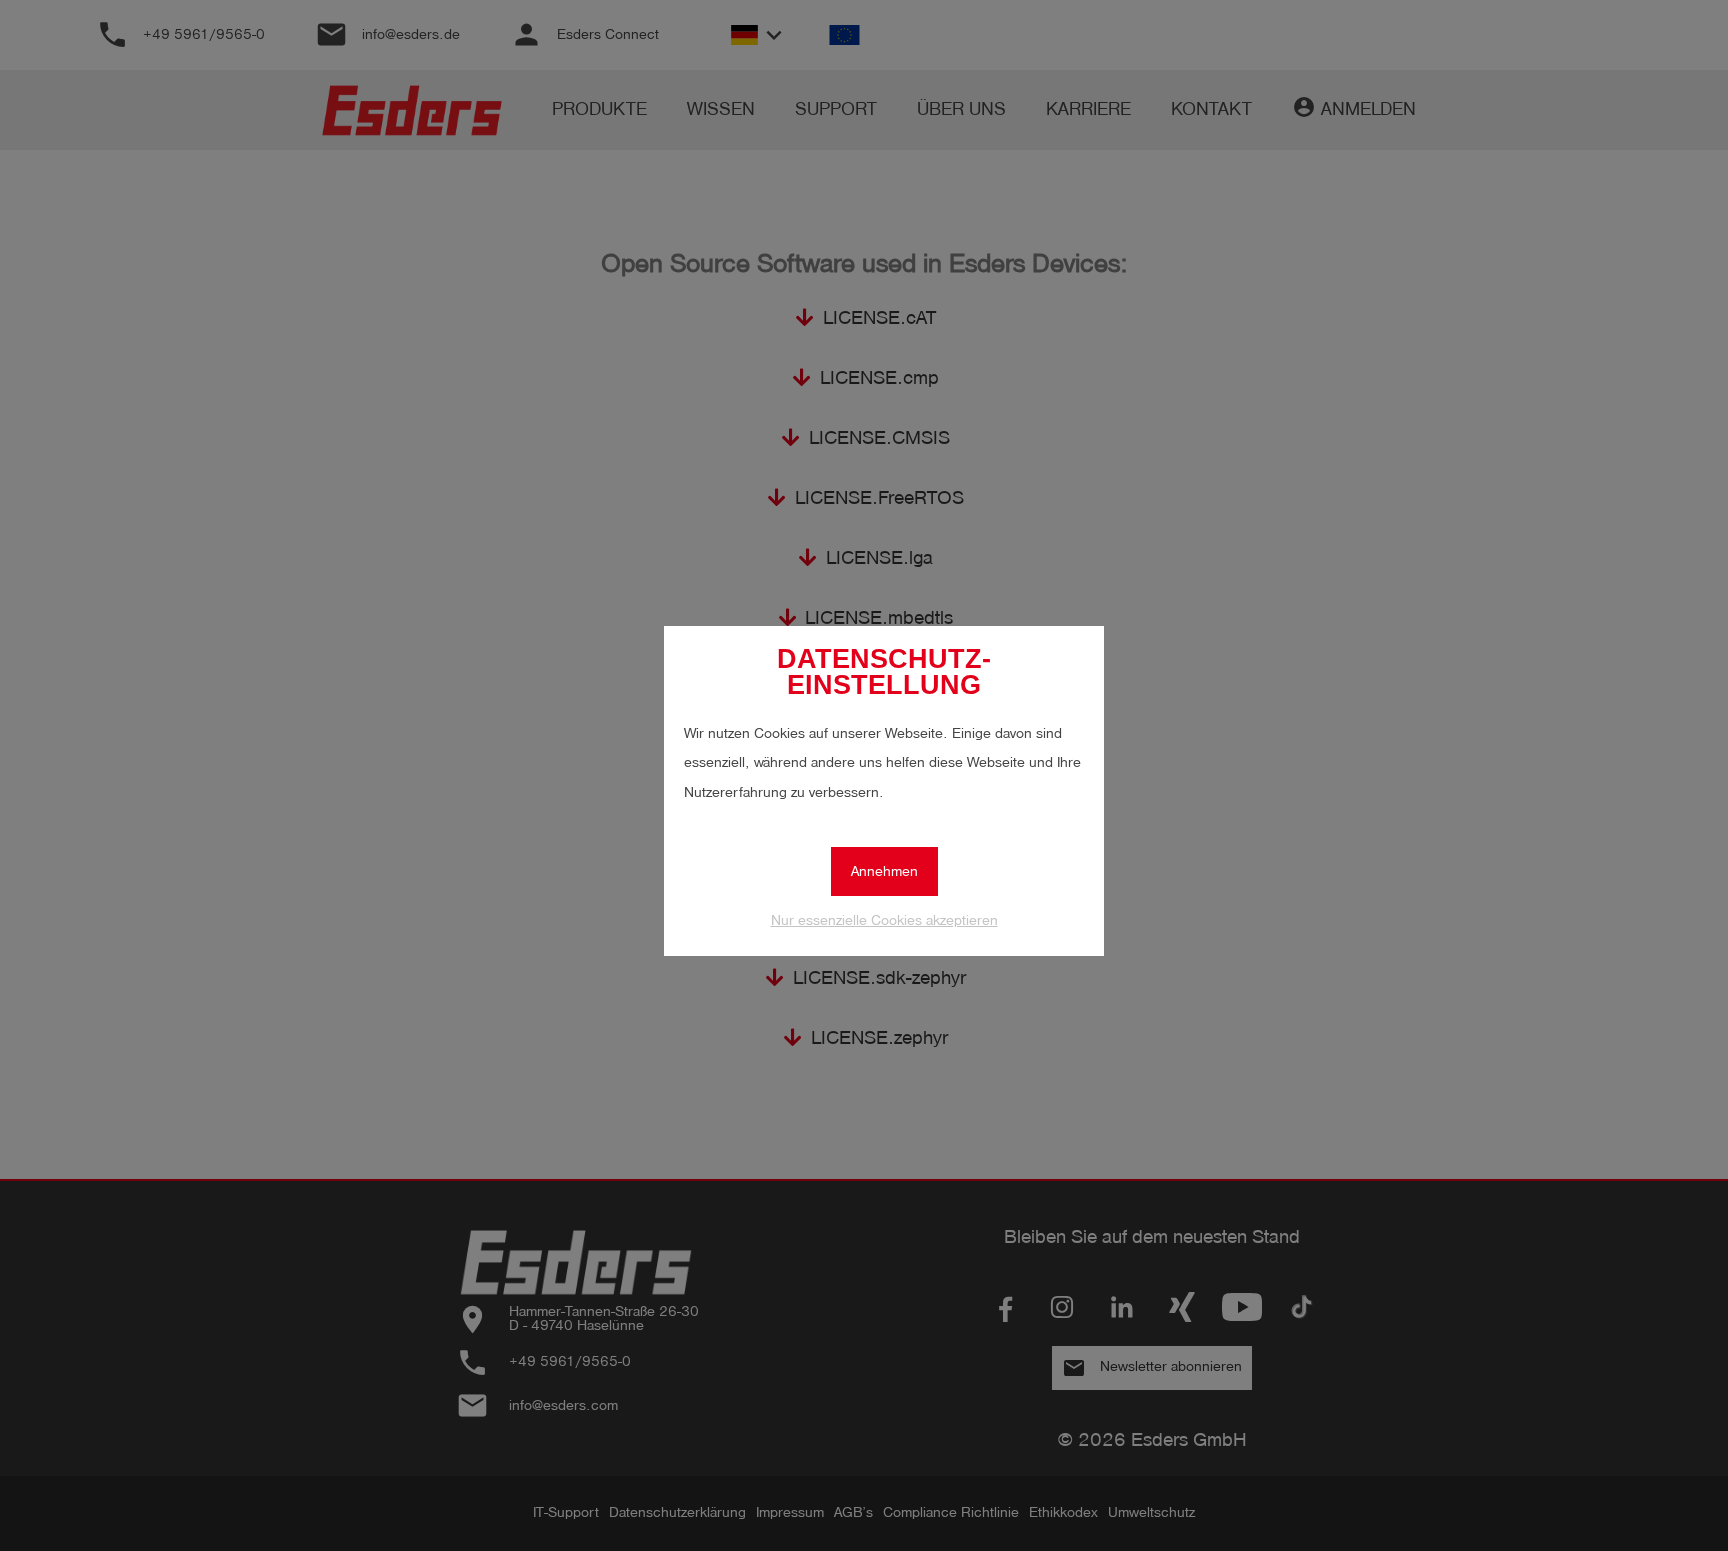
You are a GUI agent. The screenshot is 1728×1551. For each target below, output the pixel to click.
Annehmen (884, 871)
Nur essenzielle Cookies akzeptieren (884, 920)
